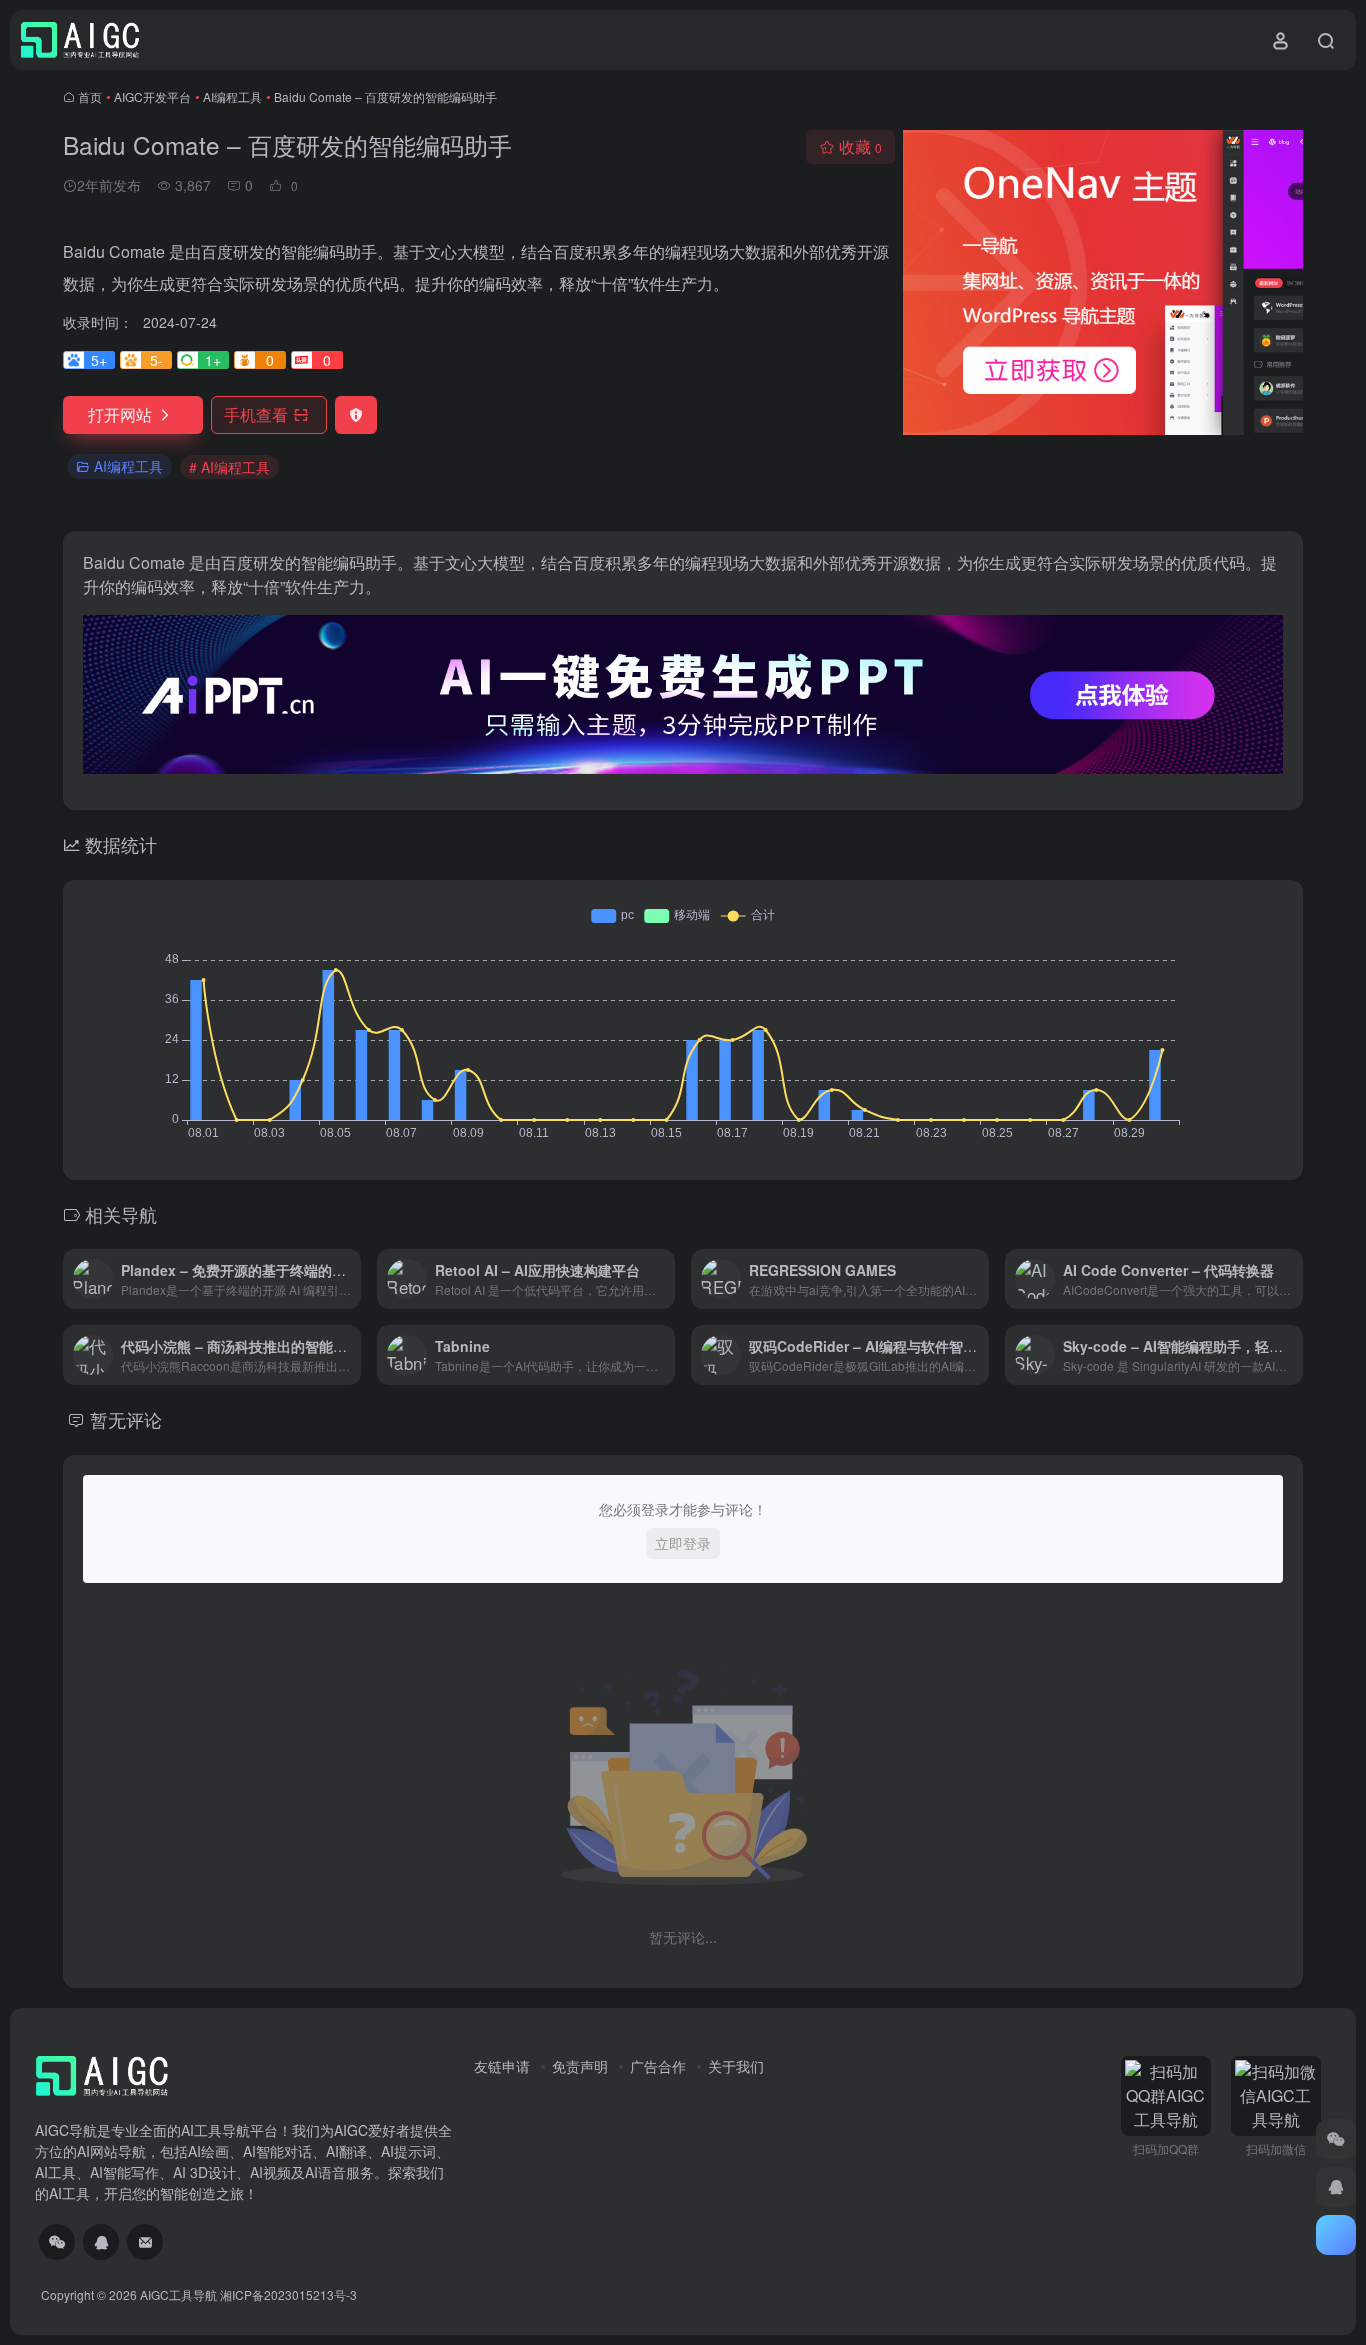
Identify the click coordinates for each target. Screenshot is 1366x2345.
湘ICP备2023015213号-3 (288, 2294)
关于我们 (736, 2066)
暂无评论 (126, 1419)
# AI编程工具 (229, 467)
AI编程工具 (232, 96)
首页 (90, 96)
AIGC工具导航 (178, 2294)
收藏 (860, 146)
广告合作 (658, 2066)
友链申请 (502, 2066)
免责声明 (580, 2066)
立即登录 (683, 1543)
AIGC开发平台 (152, 96)
